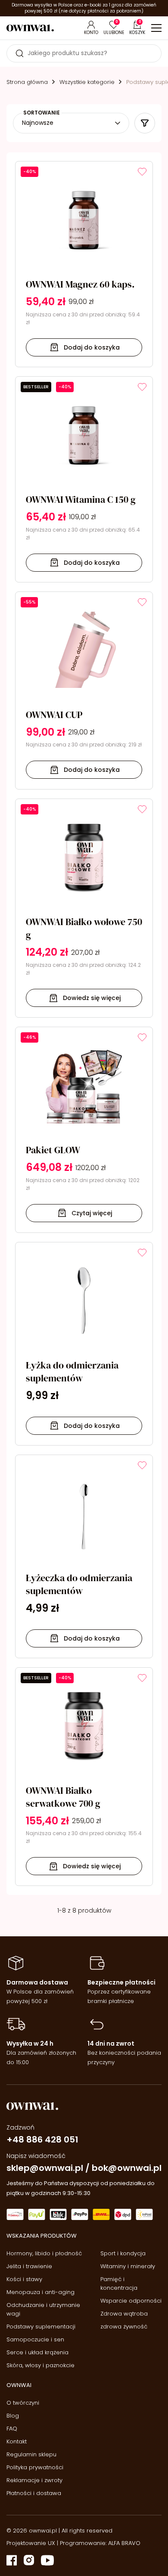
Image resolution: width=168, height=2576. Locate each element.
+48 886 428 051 (42, 2139)
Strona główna (27, 82)
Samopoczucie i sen (35, 2339)
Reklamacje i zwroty (34, 2480)
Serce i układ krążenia (37, 2352)
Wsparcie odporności (131, 2301)
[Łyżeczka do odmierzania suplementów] (84, 1556)
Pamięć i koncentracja (119, 2283)
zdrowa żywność (124, 2327)
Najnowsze (38, 123)
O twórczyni (23, 2403)
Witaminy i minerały (128, 2266)
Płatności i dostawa (34, 2493)
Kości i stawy (24, 2279)
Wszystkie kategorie (87, 82)
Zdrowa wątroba (124, 2314)
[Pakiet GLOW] (84, 1130)
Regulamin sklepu (31, 2454)
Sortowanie (42, 113)
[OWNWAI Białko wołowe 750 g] (84, 908)
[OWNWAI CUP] (84, 691)
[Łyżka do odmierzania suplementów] (84, 1344)
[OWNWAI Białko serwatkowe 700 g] (84, 1777)
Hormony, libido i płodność (44, 2253)
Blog (13, 2416)
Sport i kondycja (123, 2253)
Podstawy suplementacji (41, 2327)
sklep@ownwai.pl (45, 2168)
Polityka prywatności (35, 2467)
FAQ (12, 2429)
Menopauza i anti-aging (40, 2292)
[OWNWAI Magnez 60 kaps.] (84, 264)
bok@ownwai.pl (127, 2168)
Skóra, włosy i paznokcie (40, 2365)
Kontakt (17, 2441)
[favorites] (142, 172)
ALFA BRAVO (124, 2543)
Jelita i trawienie (29, 2266)
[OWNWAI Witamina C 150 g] (84, 479)
